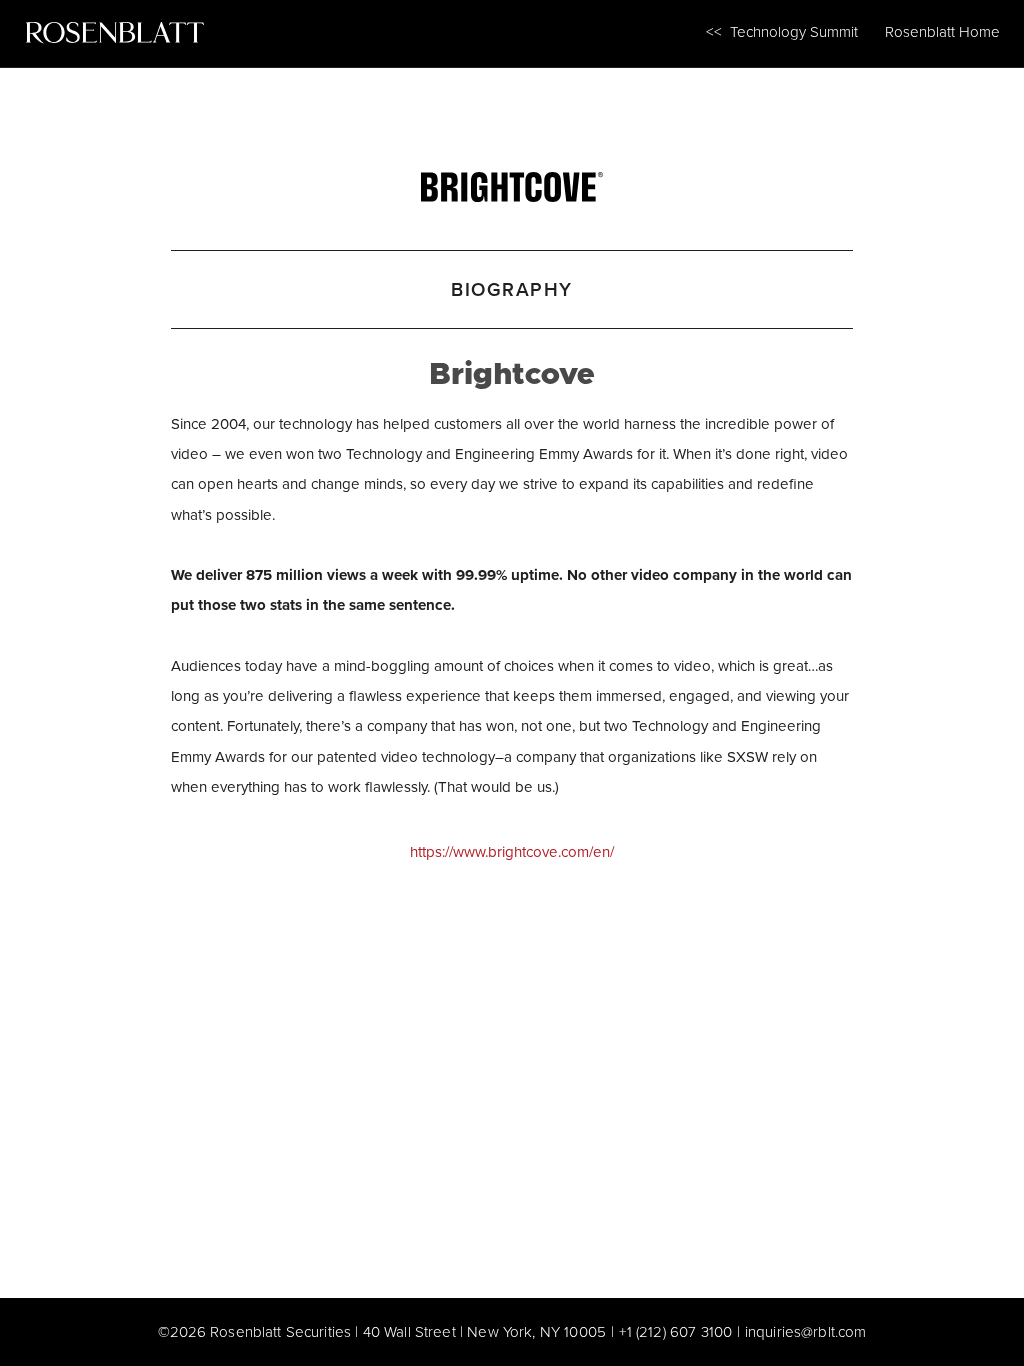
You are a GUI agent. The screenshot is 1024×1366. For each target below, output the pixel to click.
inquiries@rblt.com (806, 1331)
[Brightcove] (511, 181)
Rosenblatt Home (942, 31)
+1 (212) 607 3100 (676, 1331)
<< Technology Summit (782, 31)
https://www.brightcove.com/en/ (512, 851)
